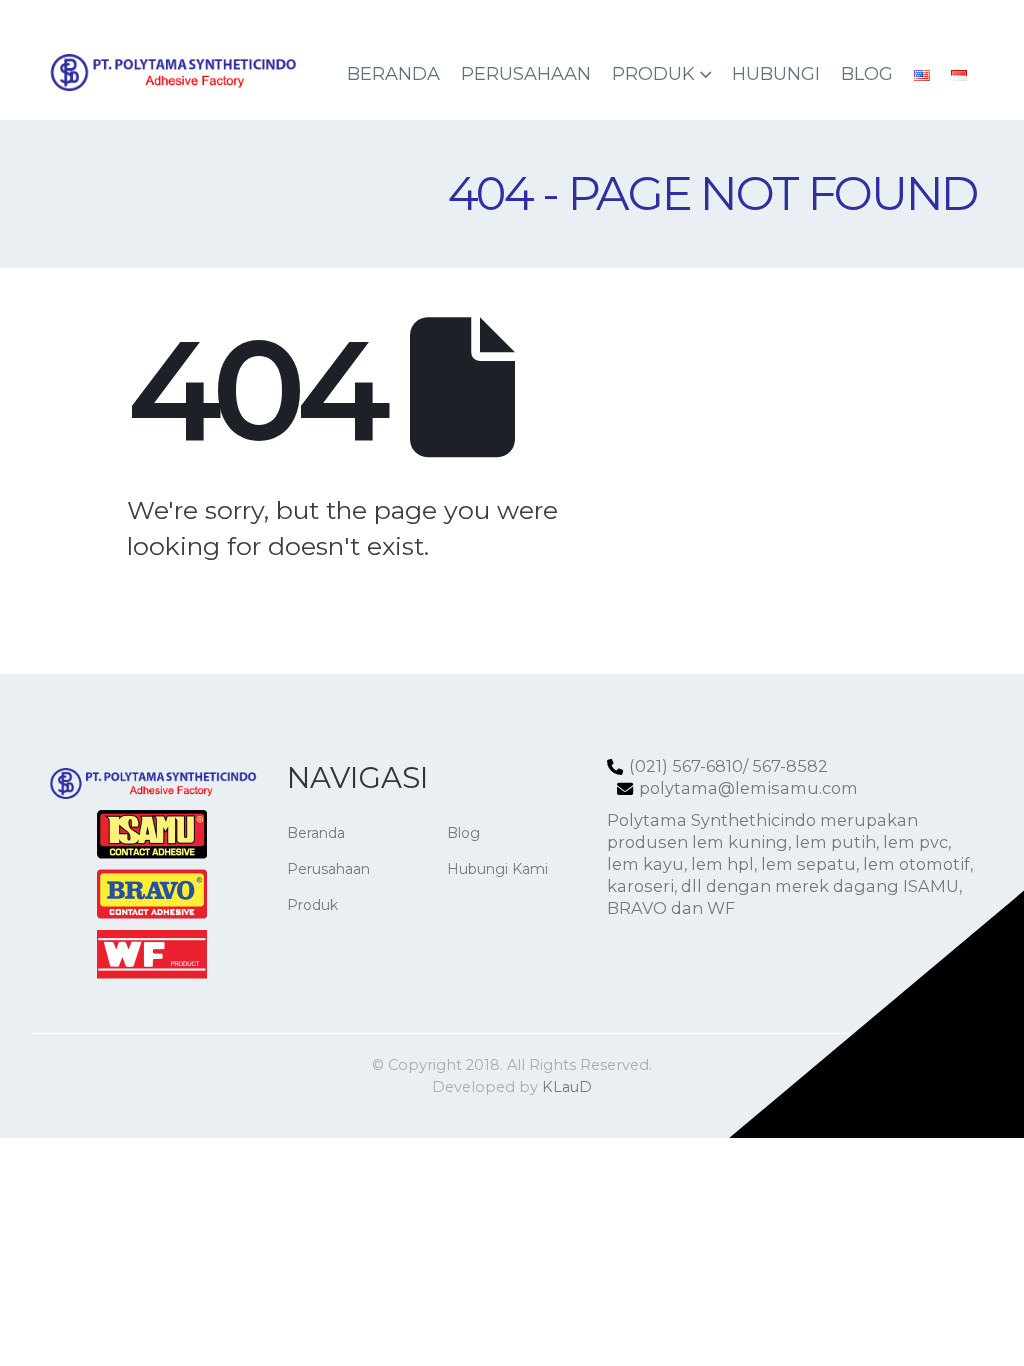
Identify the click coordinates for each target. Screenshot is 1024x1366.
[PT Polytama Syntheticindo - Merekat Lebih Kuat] (172, 72)
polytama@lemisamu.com (748, 788)
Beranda (393, 74)
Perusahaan (526, 74)
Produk (653, 74)
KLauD (567, 1087)
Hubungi (776, 74)
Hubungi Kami (497, 869)
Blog (867, 74)
